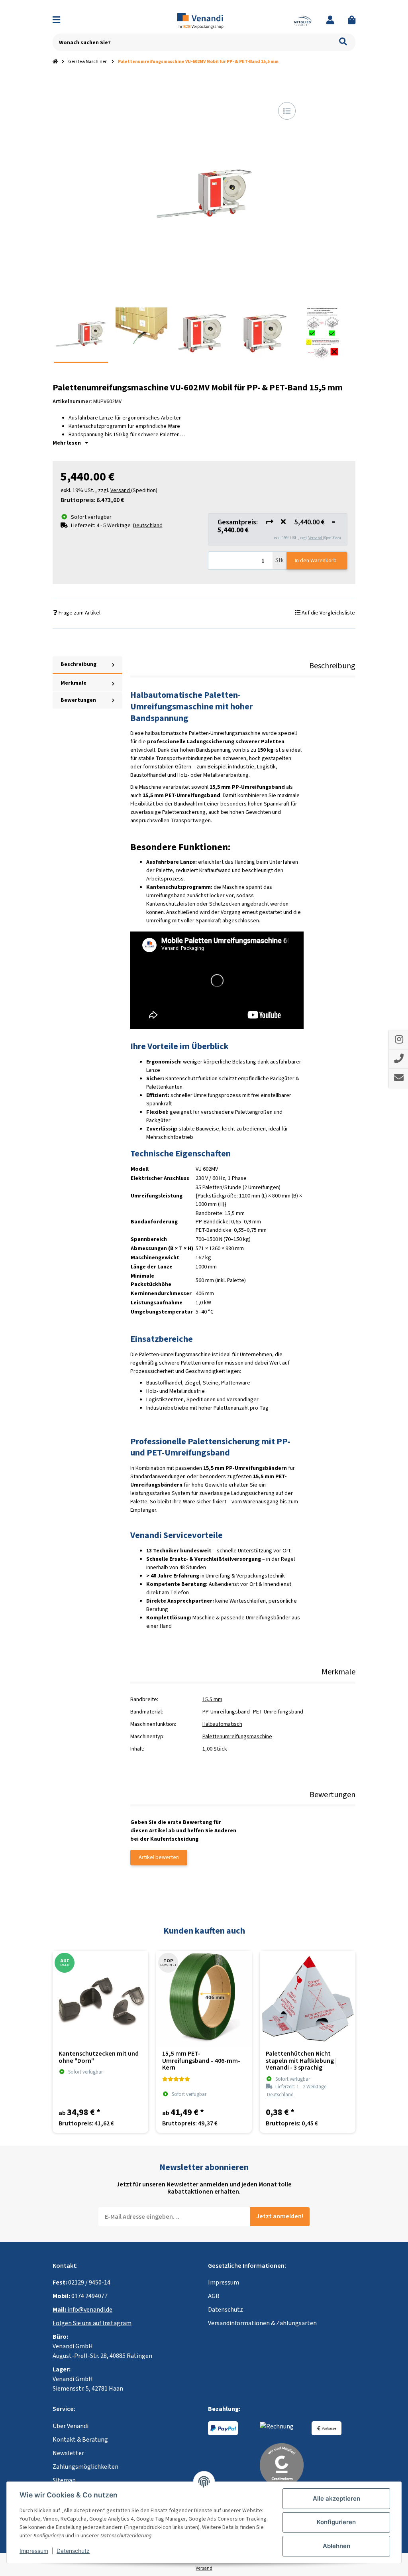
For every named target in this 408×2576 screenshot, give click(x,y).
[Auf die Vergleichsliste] (287, 111)
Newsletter (68, 2453)
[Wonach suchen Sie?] (343, 42)
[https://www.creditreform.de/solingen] (282, 2464)
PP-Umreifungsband (226, 1712)
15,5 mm (212, 1700)
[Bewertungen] (176, 2079)
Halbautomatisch (222, 1724)
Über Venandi (71, 2426)
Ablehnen (336, 2546)
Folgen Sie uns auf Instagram (92, 2323)
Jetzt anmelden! (280, 2216)
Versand (316, 538)
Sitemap (64, 2480)
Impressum (224, 2283)
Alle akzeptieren (336, 2498)
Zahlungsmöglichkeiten (85, 2467)
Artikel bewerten (159, 1857)
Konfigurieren (336, 2522)
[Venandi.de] (204, 20)
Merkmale (74, 683)
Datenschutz (226, 2310)
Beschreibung (78, 664)
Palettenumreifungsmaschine (237, 1737)
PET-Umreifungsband (278, 1712)
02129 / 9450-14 (81, 2283)
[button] (330, 21)
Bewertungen (78, 700)
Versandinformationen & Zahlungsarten (262, 2323)
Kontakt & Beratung (80, 2440)
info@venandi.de (82, 2310)
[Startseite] (55, 62)
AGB (214, 2296)
